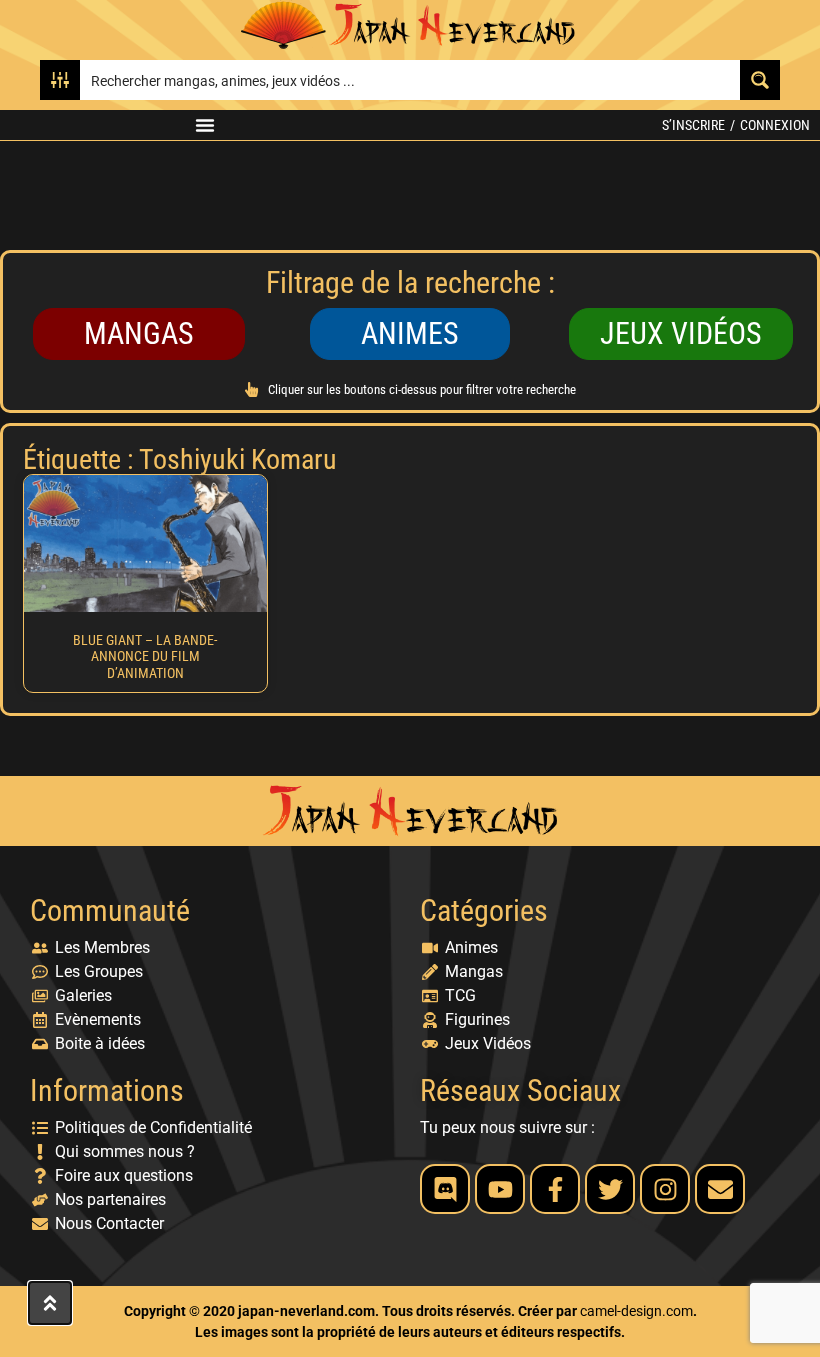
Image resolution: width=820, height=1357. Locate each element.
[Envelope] (720, 1189)
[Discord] (445, 1189)
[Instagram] (665, 1189)
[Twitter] (610, 1189)
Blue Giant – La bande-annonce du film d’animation (145, 657)
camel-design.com (636, 1311)
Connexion (775, 125)
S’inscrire (693, 125)
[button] (205, 125)
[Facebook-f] (555, 1189)
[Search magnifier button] (760, 80)
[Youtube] (500, 1189)
